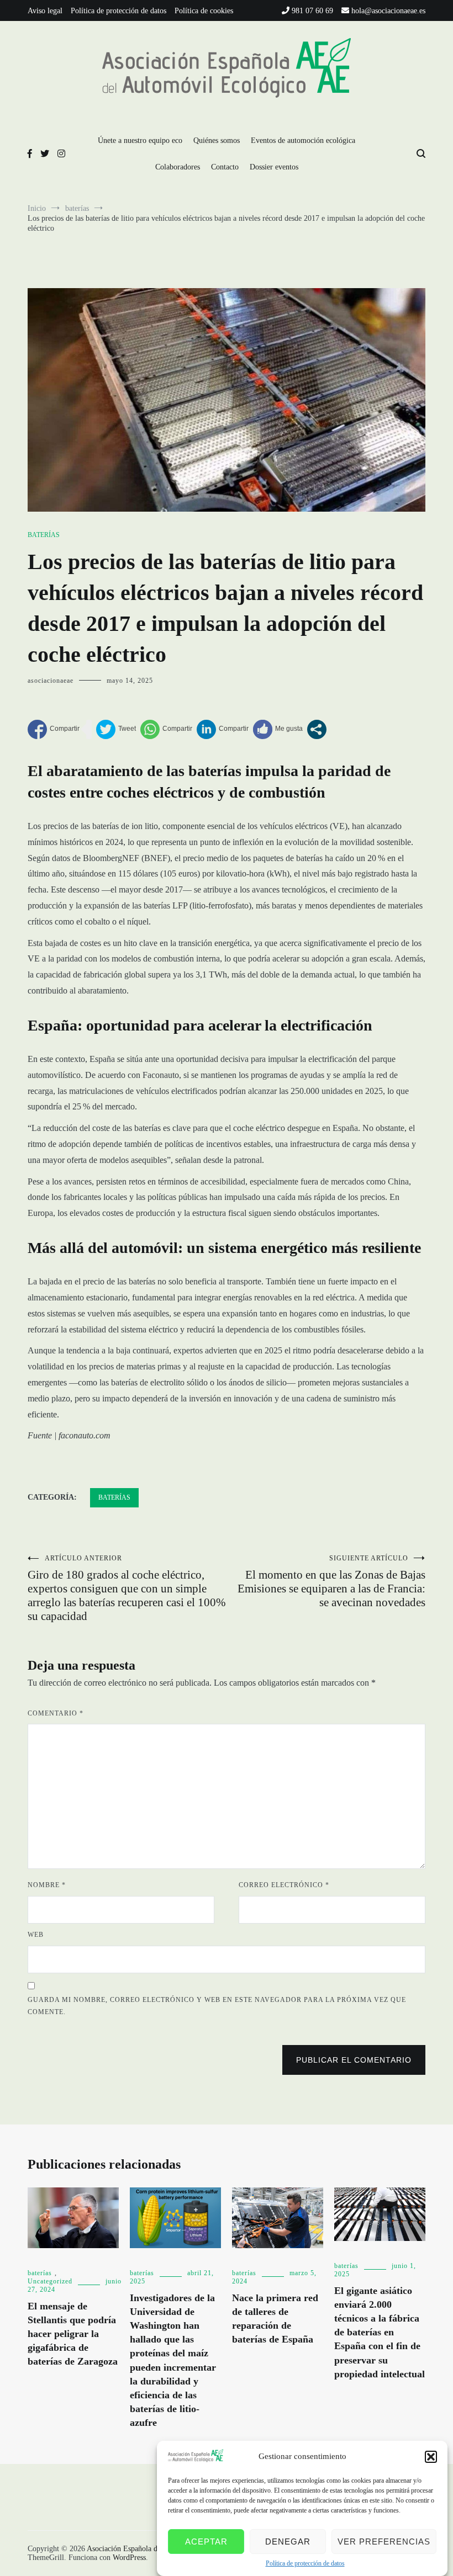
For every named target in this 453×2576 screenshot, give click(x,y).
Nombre (47, 1885)
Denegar (288, 2542)
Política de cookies (204, 11)
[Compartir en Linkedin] (223, 729)
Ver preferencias (384, 2542)
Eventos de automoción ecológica (303, 140)
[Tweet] (116, 729)
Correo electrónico (284, 1885)
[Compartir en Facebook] (54, 729)
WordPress (129, 2558)
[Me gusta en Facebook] (278, 729)
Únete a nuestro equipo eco (140, 140)
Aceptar (206, 2542)
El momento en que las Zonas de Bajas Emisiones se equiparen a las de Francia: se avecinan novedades (331, 1582)
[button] (431, 2457)
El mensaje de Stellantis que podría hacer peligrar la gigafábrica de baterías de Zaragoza (73, 2334)
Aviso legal (45, 11)
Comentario (56, 1713)
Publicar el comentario (354, 2060)
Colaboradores (178, 167)
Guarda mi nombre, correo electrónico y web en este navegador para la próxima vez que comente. (217, 2006)
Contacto (225, 167)
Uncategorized (50, 2281)
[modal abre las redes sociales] (317, 729)
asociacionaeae (51, 681)
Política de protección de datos (305, 2563)
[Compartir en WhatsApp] (166, 729)
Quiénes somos (217, 140)
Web (36, 1935)
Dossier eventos (274, 167)
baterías (44, 535)
